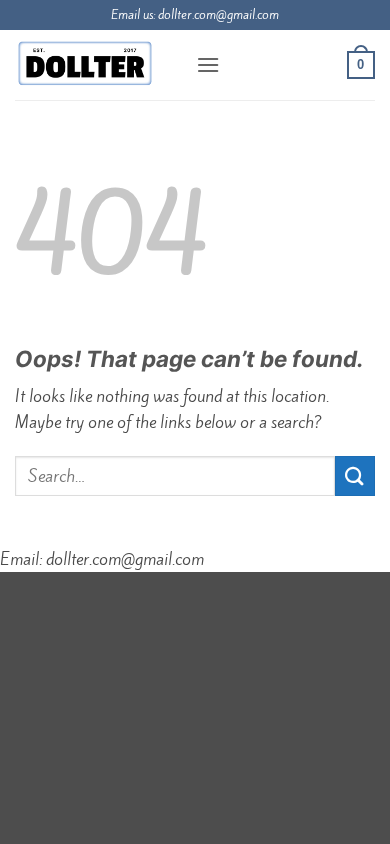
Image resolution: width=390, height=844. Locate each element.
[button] (208, 64)
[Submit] (355, 475)
